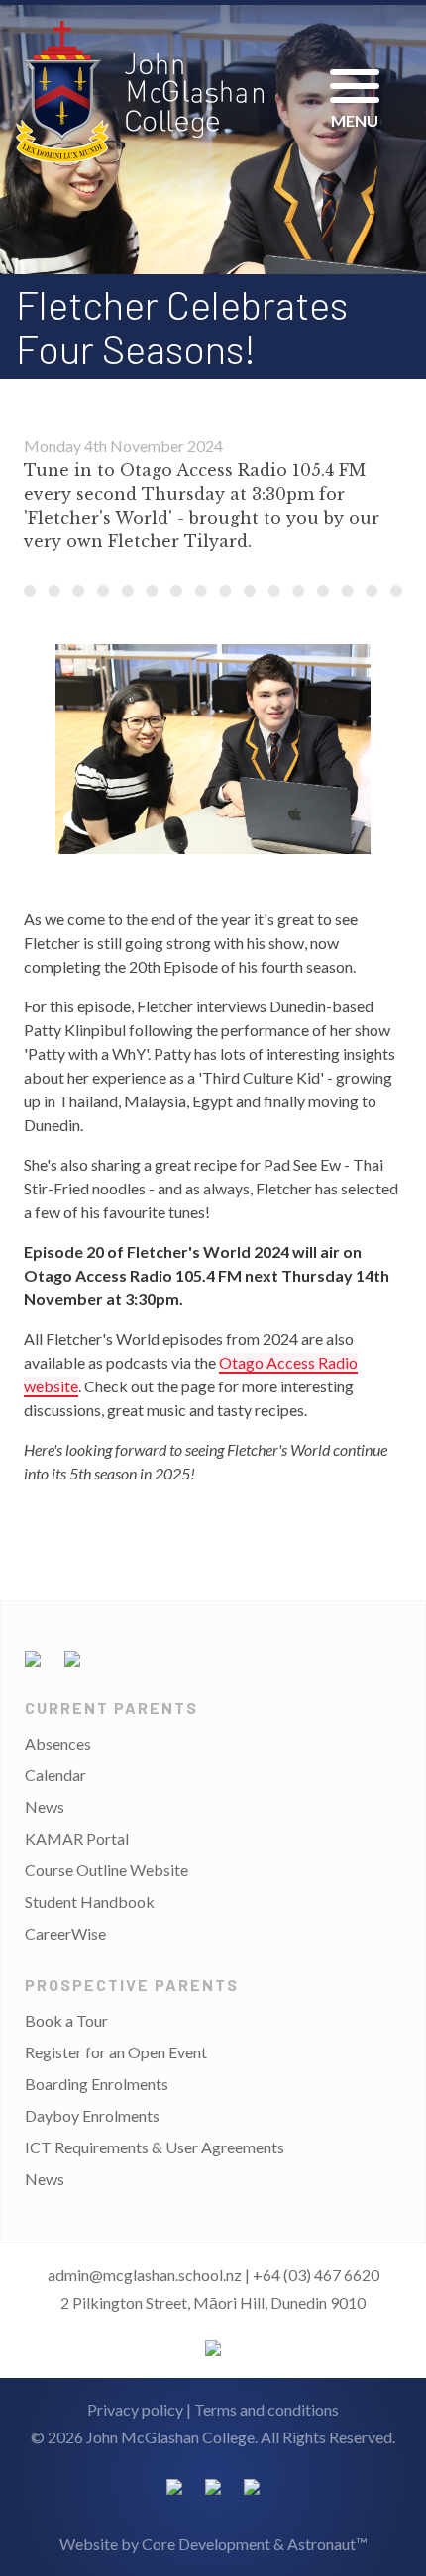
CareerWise (65, 1933)
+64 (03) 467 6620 (316, 2275)
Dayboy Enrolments (92, 2115)
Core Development (206, 2544)
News (45, 1807)
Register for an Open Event (116, 2052)
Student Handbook (90, 1902)
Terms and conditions (266, 2409)
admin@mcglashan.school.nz (145, 2275)
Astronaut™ (327, 2544)
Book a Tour (66, 2020)
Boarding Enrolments (97, 2084)
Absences (58, 1743)
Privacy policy (135, 2409)
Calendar (55, 1775)
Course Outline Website (106, 1870)
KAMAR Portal (77, 1838)
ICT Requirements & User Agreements (155, 2147)
